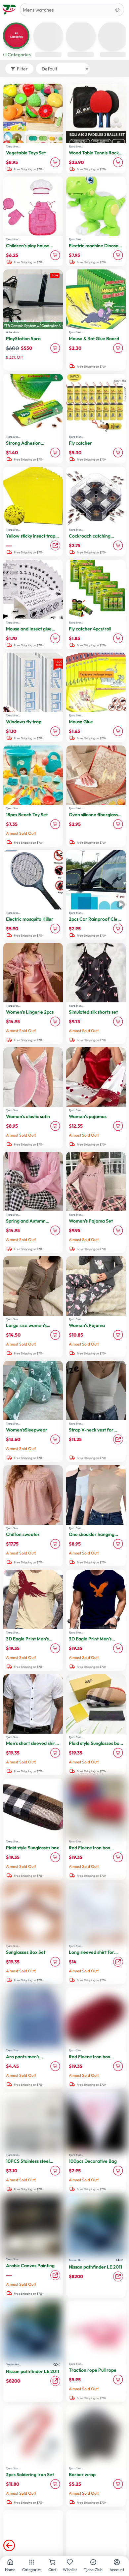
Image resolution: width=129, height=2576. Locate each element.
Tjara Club (93, 2570)
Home (10, 2570)
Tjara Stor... (13, 146)
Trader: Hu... (76, 2260)
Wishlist (70, 2570)
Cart (52, 2570)
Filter (22, 69)
